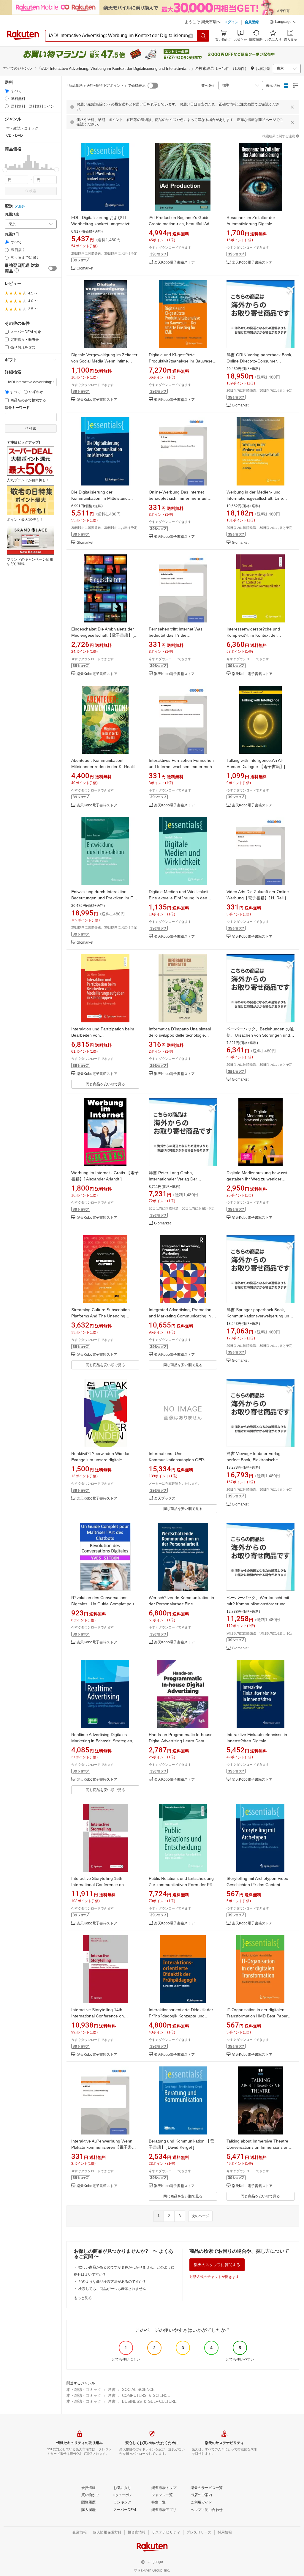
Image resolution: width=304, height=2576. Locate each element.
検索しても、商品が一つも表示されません (112, 2289)
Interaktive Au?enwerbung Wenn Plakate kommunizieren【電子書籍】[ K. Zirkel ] (102, 2147)
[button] (283, 23)
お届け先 (12, 214)
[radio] (7, 91)
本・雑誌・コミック (84, 2390)
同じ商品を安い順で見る (105, 1084)
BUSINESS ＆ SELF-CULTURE (149, 2401)
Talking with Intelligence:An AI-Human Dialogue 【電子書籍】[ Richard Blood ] (256, 767)
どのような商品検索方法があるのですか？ (112, 2282)
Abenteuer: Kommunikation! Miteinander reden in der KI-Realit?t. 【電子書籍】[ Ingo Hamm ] (104, 767)
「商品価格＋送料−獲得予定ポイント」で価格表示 (105, 86)
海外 (22, 206)
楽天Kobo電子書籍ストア (174, 263)
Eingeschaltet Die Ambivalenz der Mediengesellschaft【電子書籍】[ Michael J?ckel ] (103, 635)
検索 (33, 191)
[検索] (203, 36)
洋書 (112, 2390)
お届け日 (12, 234)
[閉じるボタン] (292, 107)
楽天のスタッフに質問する (217, 2265)
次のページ (200, 2216)
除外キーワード (17, 408)
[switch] (53, 268)
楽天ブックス (165, 1499)
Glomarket (85, 268)
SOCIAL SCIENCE (138, 2390)
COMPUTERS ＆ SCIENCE (146, 2396)
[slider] (5, 170)
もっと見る (83, 2298)
